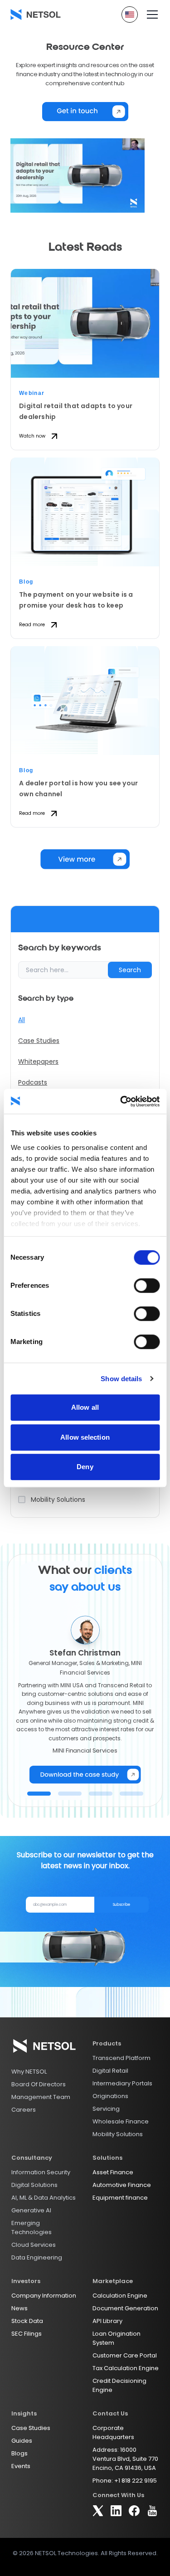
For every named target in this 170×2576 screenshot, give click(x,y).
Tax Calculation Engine (126, 2368)
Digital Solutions (34, 2185)
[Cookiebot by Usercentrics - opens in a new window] (121, 1101)
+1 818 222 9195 (136, 2481)
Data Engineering (37, 2257)
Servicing (106, 2109)
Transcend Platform (121, 2058)
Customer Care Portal (125, 2355)
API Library (107, 2321)
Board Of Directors (39, 2084)
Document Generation (125, 2308)
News (19, 2308)
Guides (22, 2441)
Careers (24, 2110)
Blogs (19, 2453)
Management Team (41, 2097)
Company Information (44, 2296)
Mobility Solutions (118, 2134)
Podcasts (33, 1082)
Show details (121, 1379)
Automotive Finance (122, 2185)
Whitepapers (38, 1062)
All (22, 1020)
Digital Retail (110, 2071)
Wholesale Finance (121, 2121)
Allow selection (85, 1437)
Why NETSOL (29, 2072)
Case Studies (39, 1041)
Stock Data (27, 2321)
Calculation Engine (120, 2296)
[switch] (147, 1286)
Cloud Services (34, 2245)
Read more (32, 625)
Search (130, 970)
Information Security (41, 2172)
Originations (110, 2096)
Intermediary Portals (122, 2083)
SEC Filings (27, 2334)
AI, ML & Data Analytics (44, 2198)
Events (21, 2466)
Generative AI (31, 2210)
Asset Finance (113, 2172)
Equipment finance (120, 2198)
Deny (85, 1467)
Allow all (85, 1407)
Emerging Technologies (32, 2228)
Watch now (32, 436)
